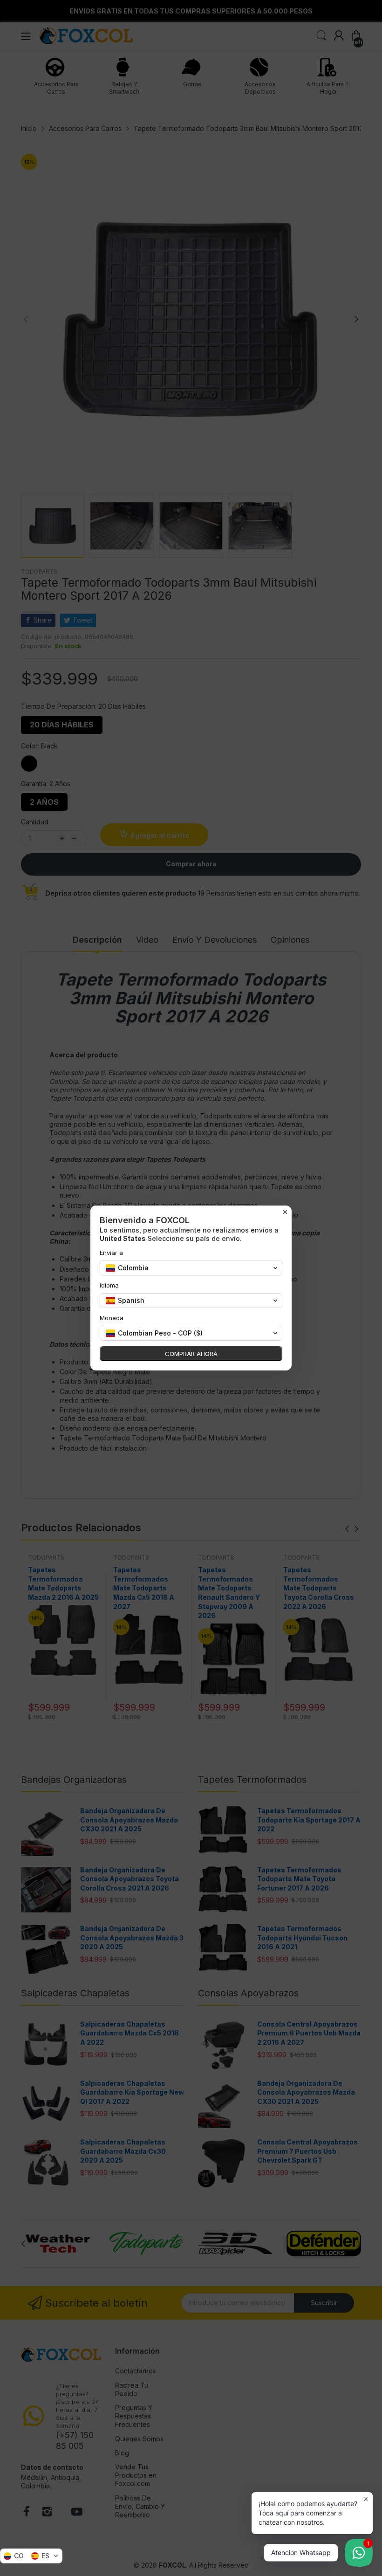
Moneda (112, 1318)
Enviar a (111, 1253)
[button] (31, 2556)
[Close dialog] (285, 1212)
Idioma (109, 1285)
